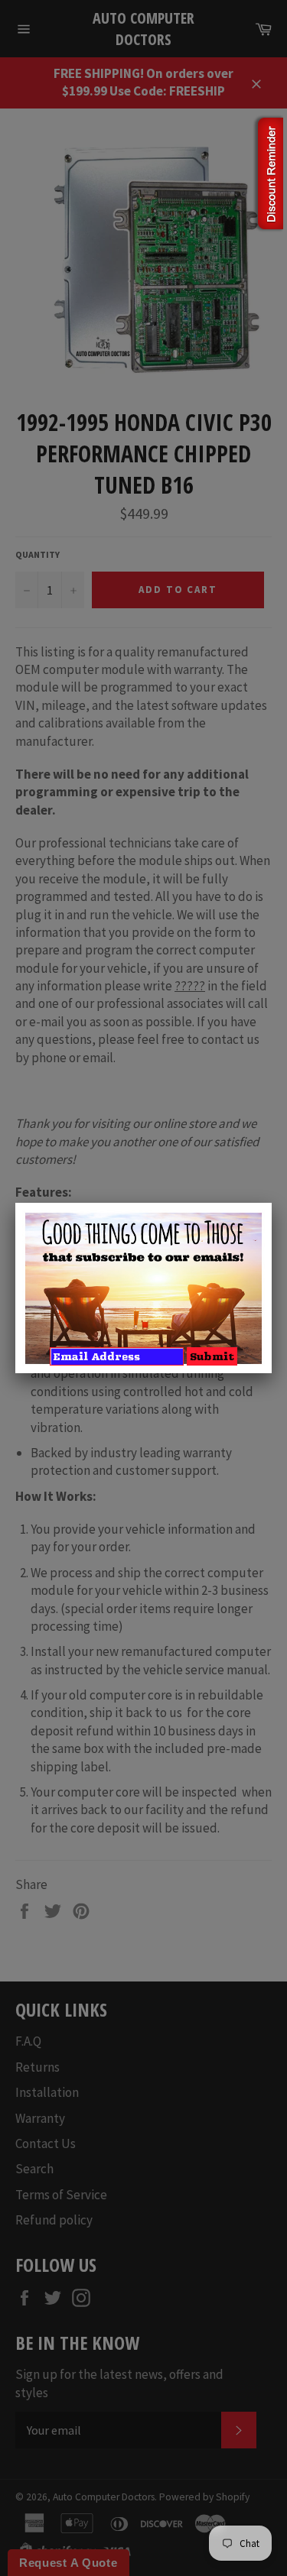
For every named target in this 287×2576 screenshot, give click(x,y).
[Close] (272, 1203)
